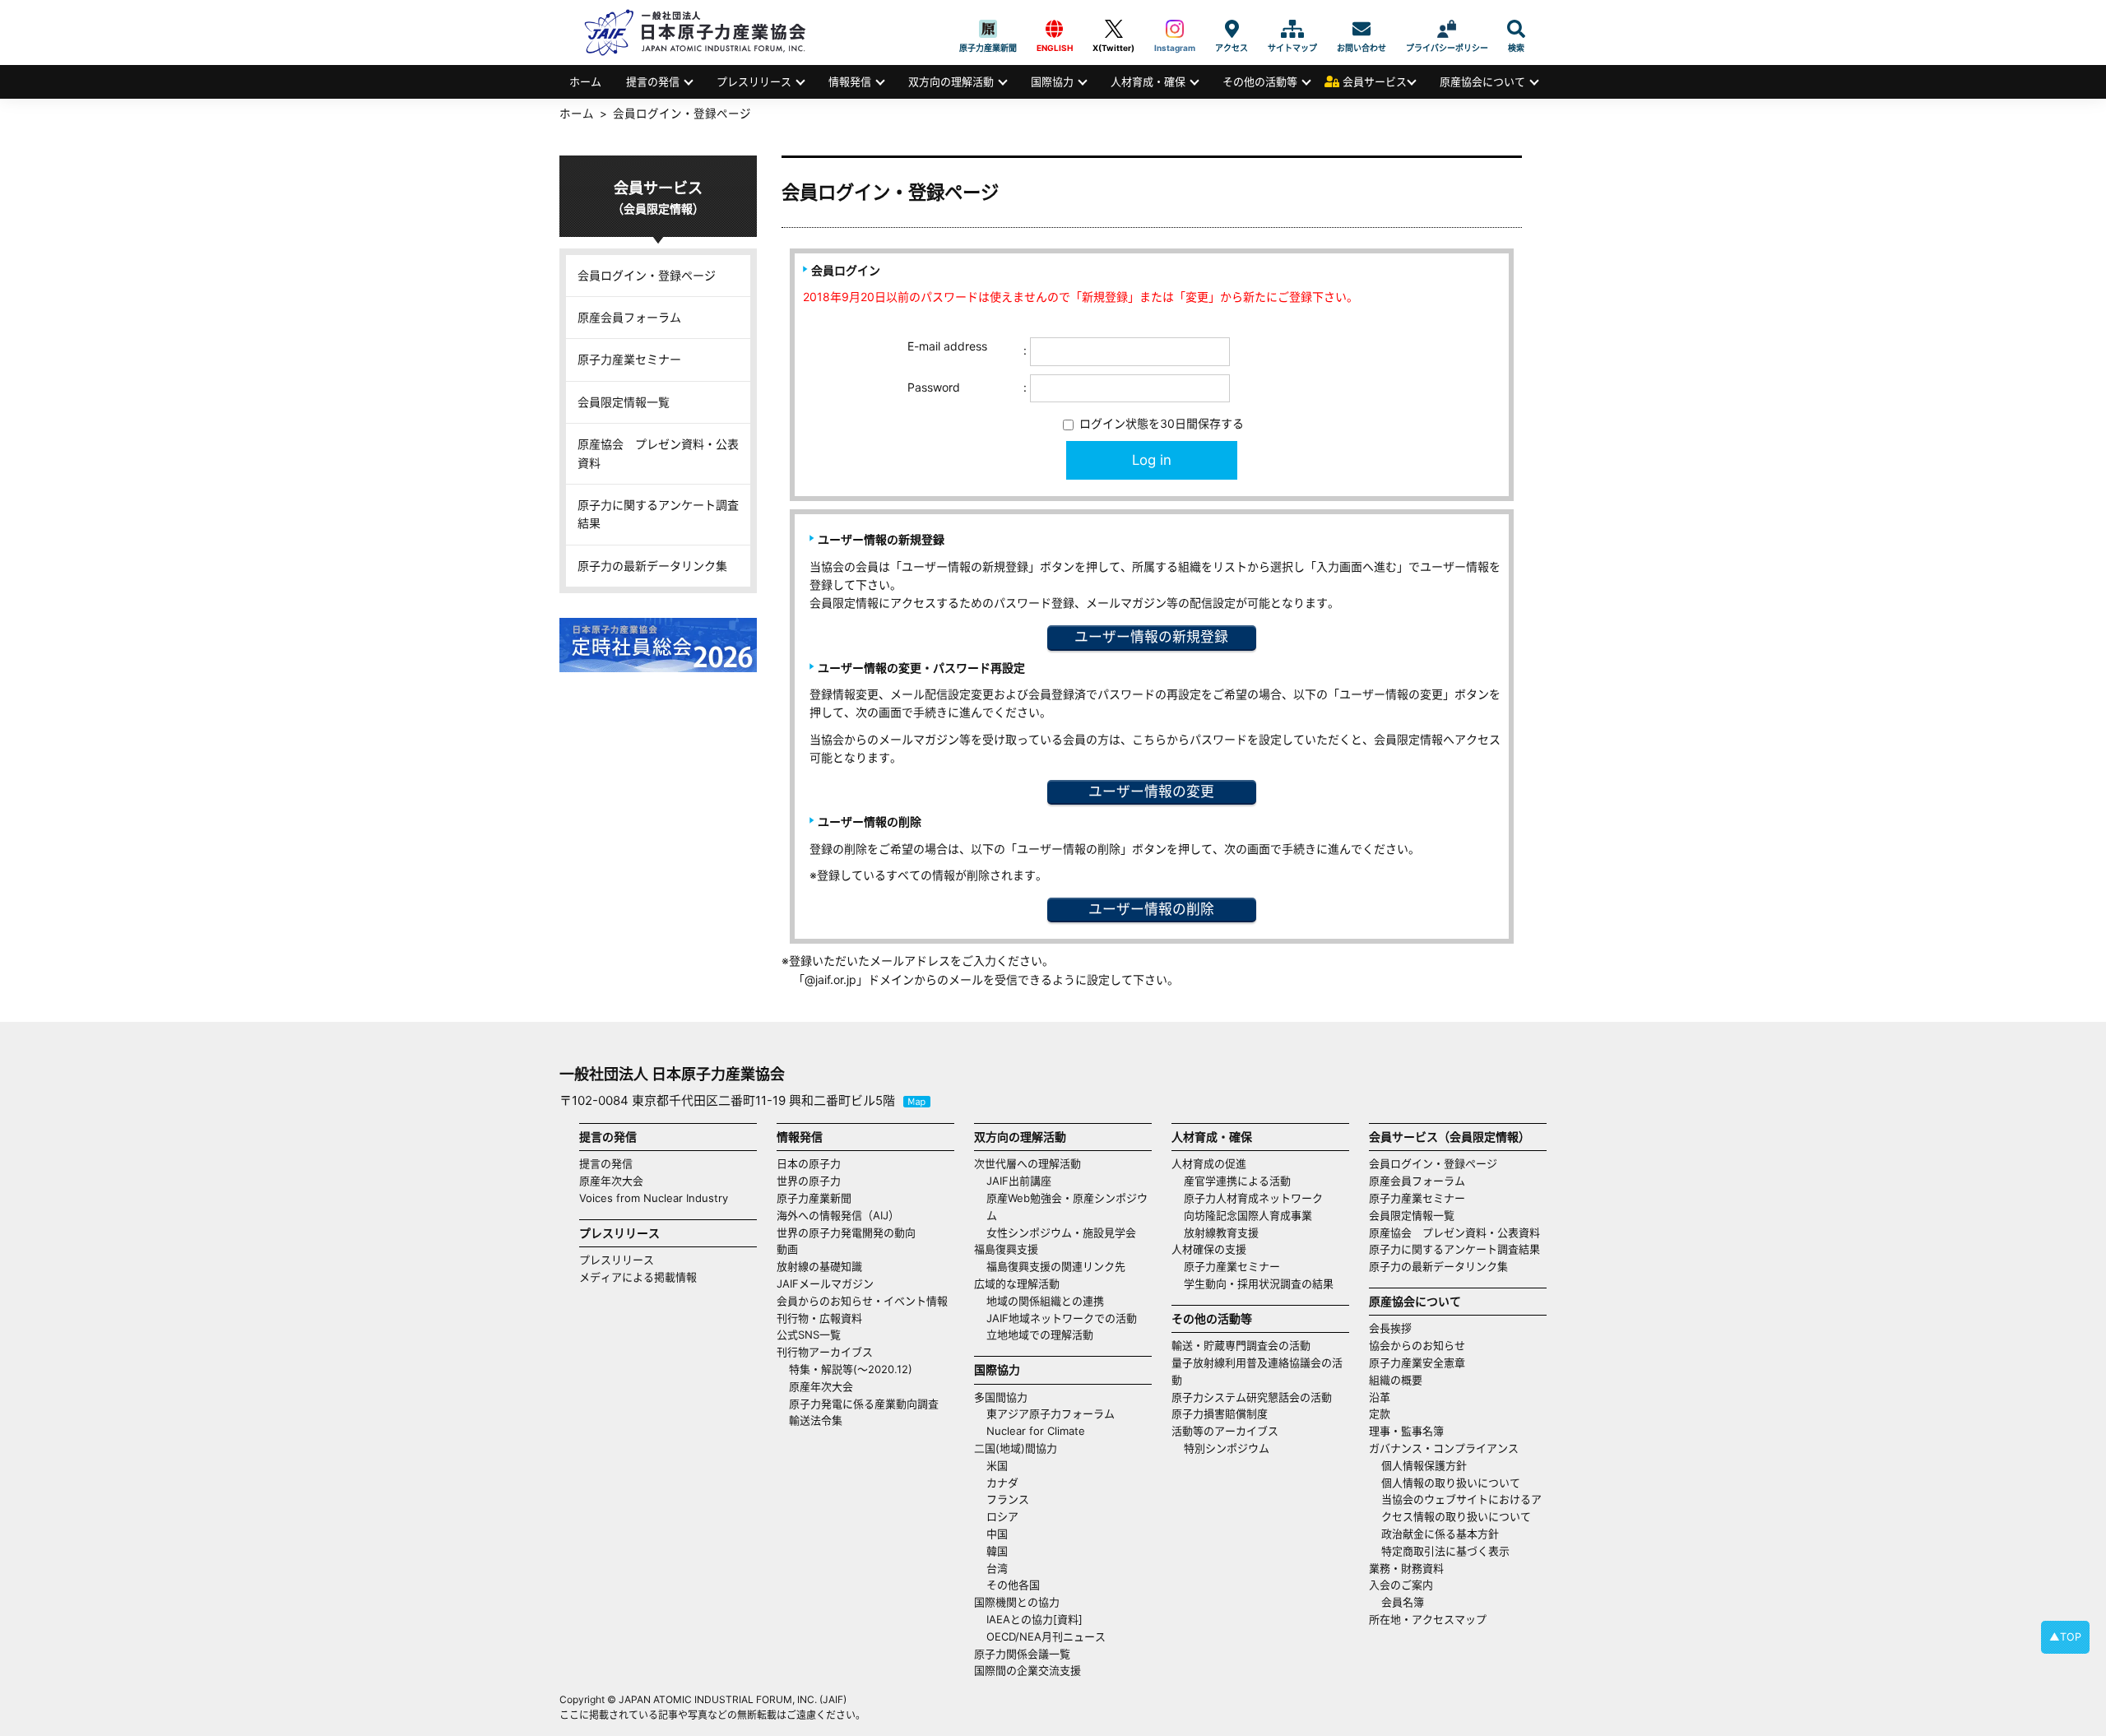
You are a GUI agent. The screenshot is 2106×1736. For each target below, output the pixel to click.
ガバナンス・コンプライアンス (1444, 1448)
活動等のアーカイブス (1225, 1431)
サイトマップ (1292, 29)
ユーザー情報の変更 (1151, 791)
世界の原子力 (809, 1181)
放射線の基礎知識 (819, 1266)
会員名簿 (1403, 1602)
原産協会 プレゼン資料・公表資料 (658, 453)
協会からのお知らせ (1417, 1345)
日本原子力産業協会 (703, 32)
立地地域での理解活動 (1040, 1334)
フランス (1008, 1499)
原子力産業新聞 (988, 29)
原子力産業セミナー (629, 359)
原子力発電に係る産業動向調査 (864, 1404)
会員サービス (1375, 81)
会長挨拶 (1390, 1328)
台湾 (997, 1568)
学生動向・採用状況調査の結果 (1264, 1283)
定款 (1380, 1413)
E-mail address (947, 346)
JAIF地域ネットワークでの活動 (1062, 1318)
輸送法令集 (816, 1420)
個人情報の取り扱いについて (1451, 1483)
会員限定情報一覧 (624, 402)
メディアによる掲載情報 (638, 1277)
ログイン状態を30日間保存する (1160, 423)
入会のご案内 (1401, 1585)
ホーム (585, 81)
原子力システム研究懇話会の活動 (1252, 1397)
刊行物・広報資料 (819, 1318)
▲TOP (2065, 1637)
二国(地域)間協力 (1016, 1448)
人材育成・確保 (1148, 81)
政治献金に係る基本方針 (1440, 1534)
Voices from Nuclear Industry (654, 1198)
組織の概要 (1396, 1380)
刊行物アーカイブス (825, 1352)
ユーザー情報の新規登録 (1151, 637)
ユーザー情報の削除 (1151, 909)
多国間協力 (1001, 1397)
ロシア (1002, 1516)
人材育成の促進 (1209, 1163)
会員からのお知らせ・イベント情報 (862, 1301)
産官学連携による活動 (1237, 1181)
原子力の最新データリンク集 (652, 566)
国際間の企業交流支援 (1027, 1670)
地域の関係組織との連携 (1045, 1301)
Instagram (1175, 29)
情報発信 (850, 81)
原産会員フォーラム (629, 317)
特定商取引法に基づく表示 (1445, 1551)
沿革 (1380, 1397)
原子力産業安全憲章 (1417, 1362)
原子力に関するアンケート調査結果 (658, 514)
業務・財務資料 (1406, 1568)
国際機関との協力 (1017, 1602)
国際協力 (1052, 81)
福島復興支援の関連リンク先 (1056, 1266)
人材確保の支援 (1209, 1249)
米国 (997, 1465)
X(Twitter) (1113, 29)
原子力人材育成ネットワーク (1253, 1198)
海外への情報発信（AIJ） (838, 1215)
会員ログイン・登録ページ (647, 275)
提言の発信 (653, 81)
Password (934, 387)
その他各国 (1013, 1585)
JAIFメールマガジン (825, 1283)
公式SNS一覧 (809, 1334)
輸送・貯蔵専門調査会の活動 (1241, 1345)
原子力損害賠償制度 (1220, 1413)
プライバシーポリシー (1447, 29)
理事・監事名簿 (1406, 1431)
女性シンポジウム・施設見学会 (1061, 1232)
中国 (997, 1534)
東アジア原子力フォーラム (1051, 1413)
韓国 (997, 1551)
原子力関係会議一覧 (1022, 1654)
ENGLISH (1055, 29)
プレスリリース (754, 81)
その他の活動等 (1260, 81)
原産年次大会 (611, 1181)
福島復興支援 (1006, 1249)
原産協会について (1482, 81)
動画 (787, 1249)
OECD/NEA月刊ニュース (1046, 1636)
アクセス (1232, 29)
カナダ (1002, 1483)
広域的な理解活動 (1017, 1283)
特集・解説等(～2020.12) (851, 1369)
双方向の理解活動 (951, 81)
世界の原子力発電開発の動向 (846, 1232)
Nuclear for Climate (1036, 1431)
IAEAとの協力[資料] (1034, 1619)
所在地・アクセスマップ (1428, 1619)
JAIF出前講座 (1019, 1181)
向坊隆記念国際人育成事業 (1248, 1215)
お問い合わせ (1361, 29)
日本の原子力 (809, 1163)
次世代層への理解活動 (1027, 1163)
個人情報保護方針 (1424, 1465)
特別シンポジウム (1227, 1448)
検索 (1516, 29)
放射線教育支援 (1221, 1232)
